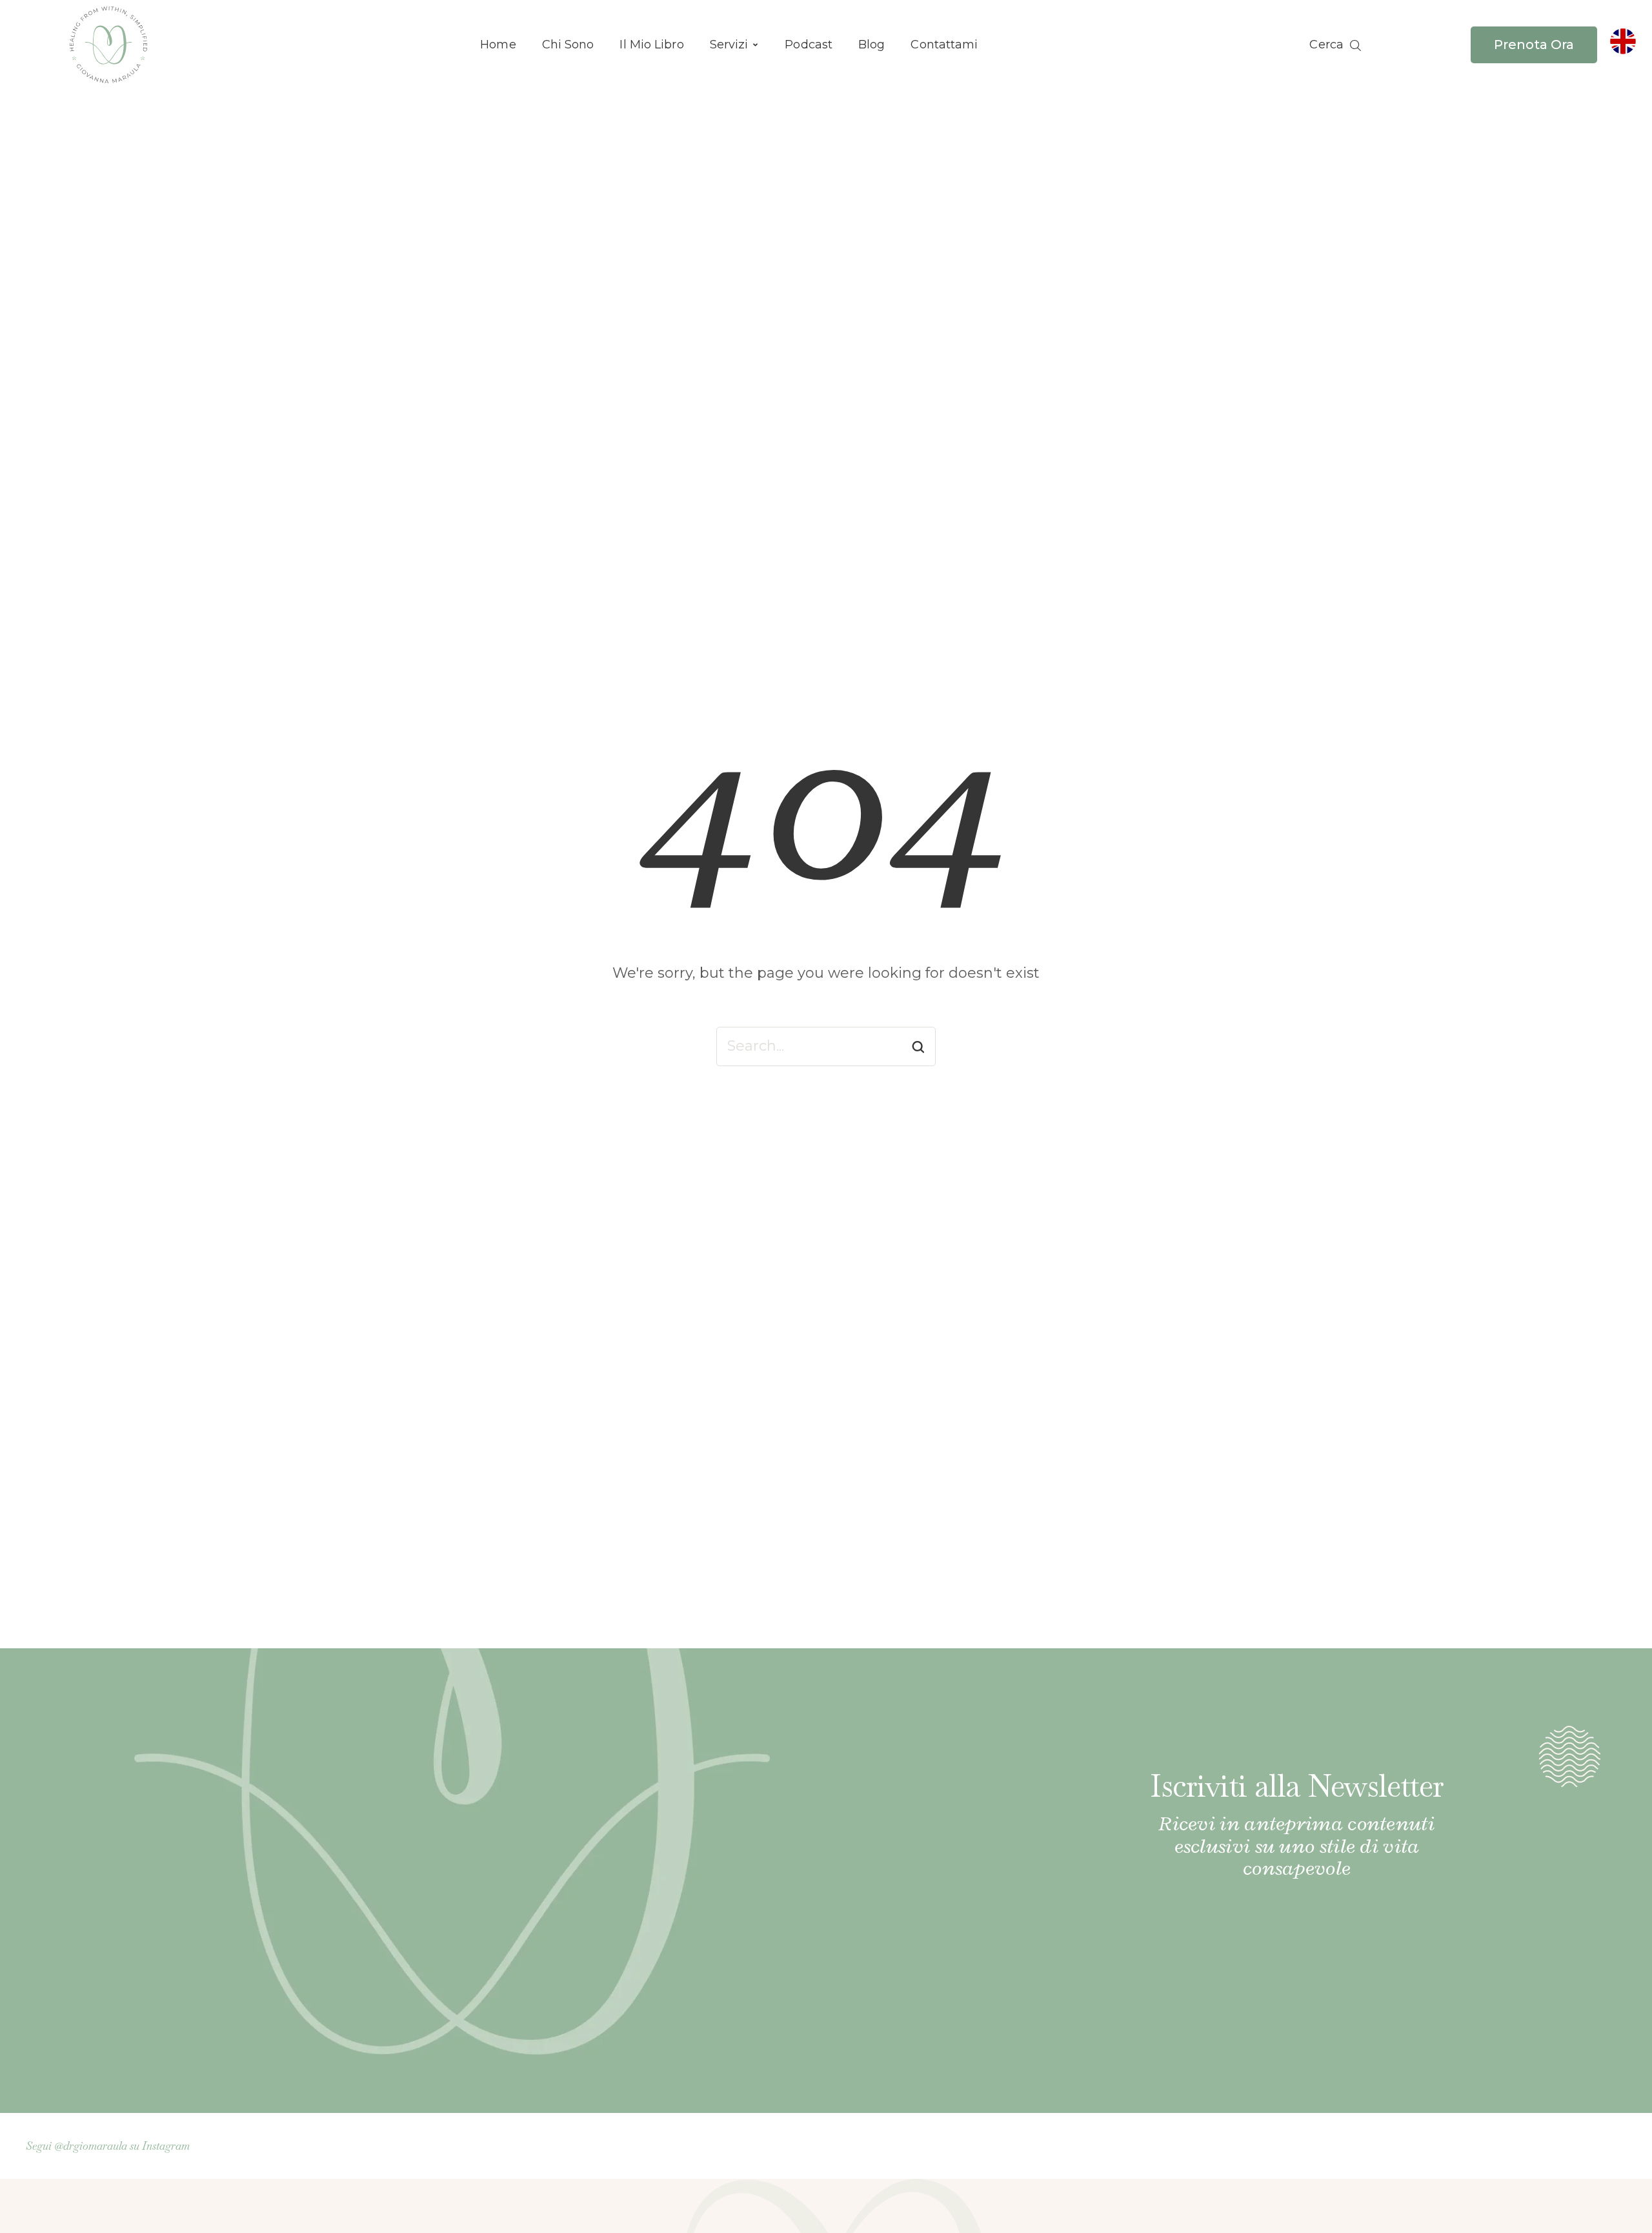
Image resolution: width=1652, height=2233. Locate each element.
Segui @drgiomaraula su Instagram (108, 2146)
